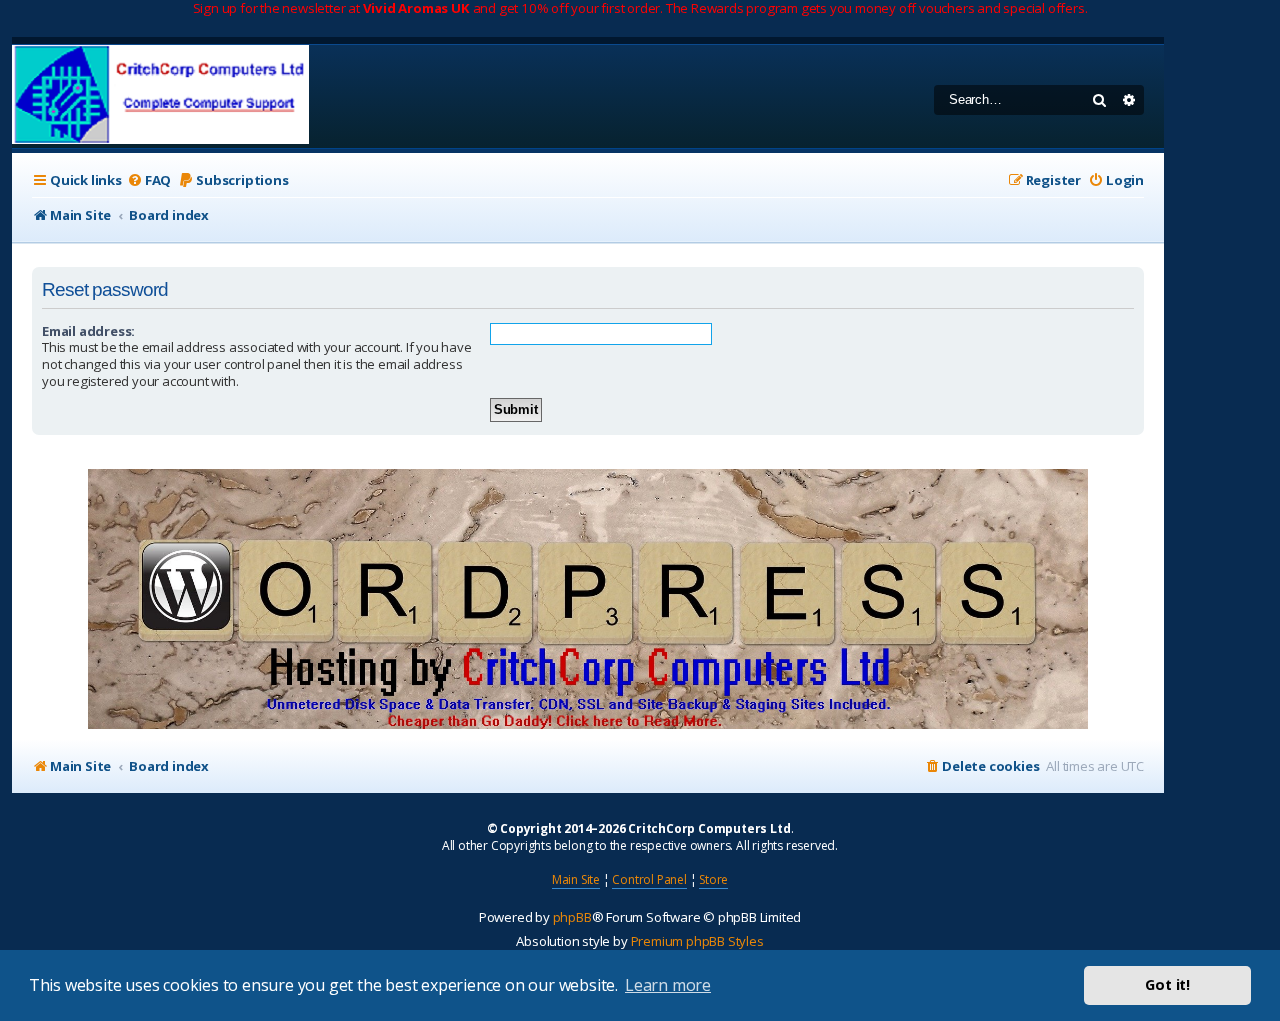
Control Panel (649, 879)
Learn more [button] (668, 985)
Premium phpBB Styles (697, 941)
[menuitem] (149, 180)
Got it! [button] (1167, 984)
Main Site (576, 879)
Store (713, 879)
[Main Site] (160, 96)
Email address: (88, 331)
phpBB (572, 917)
